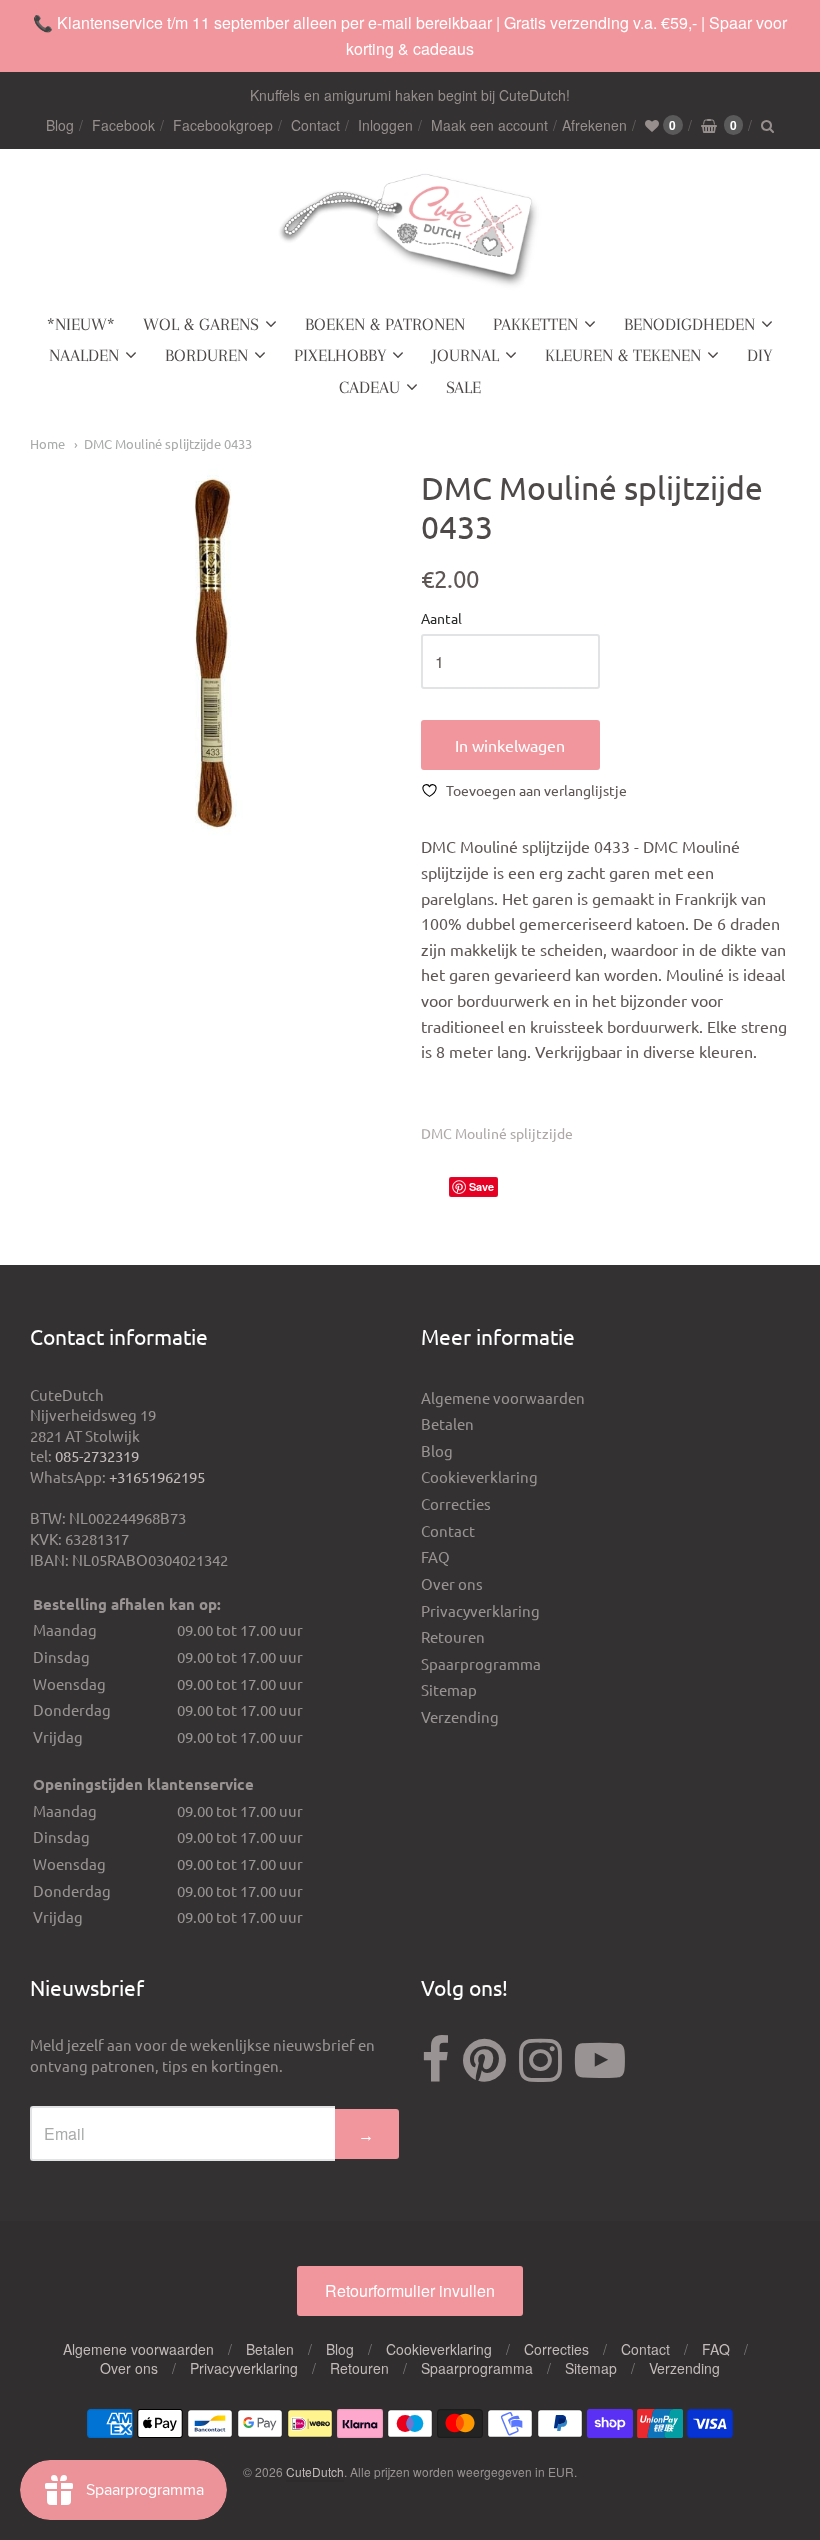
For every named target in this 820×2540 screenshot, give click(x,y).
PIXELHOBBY (340, 355)
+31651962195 (157, 1476)
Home (47, 443)
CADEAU (369, 387)
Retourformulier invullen (410, 2290)
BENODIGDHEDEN (689, 324)
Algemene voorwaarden (503, 1397)
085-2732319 (97, 1455)
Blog (60, 125)
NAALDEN (84, 355)
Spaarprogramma (481, 1663)
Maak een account (489, 125)
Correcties (456, 1503)
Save (481, 1186)
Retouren (453, 1636)
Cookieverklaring (479, 1476)
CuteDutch (315, 2471)
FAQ (435, 1556)
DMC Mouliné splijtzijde (497, 1133)
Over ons (452, 1583)
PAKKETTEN (535, 324)
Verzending (460, 1716)
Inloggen (385, 125)
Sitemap (449, 1689)
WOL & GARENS (201, 324)
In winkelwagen (510, 745)
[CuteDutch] (410, 231)
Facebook (123, 125)
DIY (759, 355)
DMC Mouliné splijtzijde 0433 (168, 443)
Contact (315, 125)
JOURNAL (465, 355)
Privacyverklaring (480, 1610)
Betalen (447, 1423)
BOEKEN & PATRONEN (385, 324)
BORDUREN (206, 355)
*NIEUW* (81, 324)
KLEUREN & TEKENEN (623, 355)
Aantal (441, 619)
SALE (463, 387)
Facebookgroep (223, 125)
